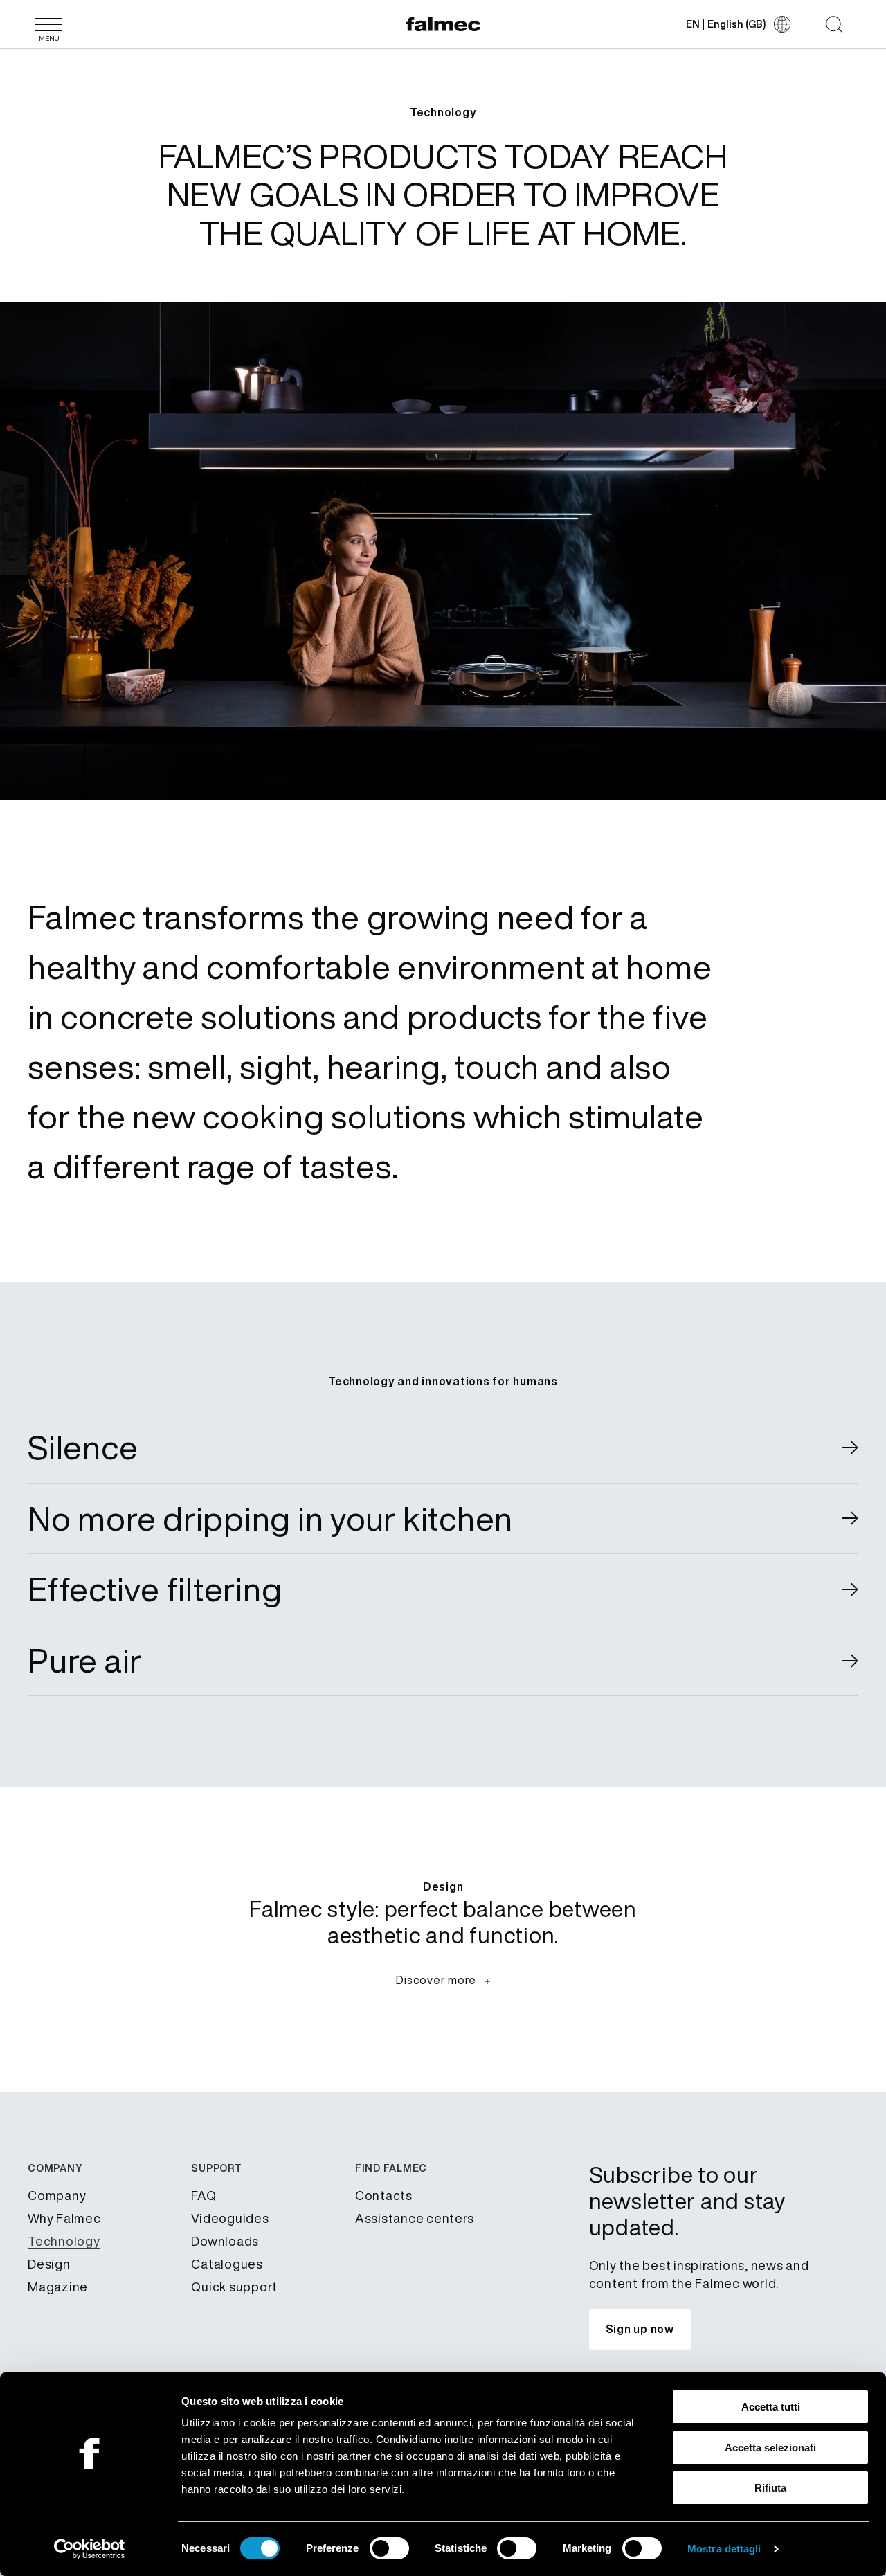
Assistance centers (415, 2218)
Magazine (58, 2287)
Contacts (384, 2195)
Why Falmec (64, 2218)
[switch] (389, 2548)
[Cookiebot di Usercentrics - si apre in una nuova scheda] (90, 2549)
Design (49, 2264)
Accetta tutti (771, 2407)
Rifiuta (770, 2488)
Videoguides (230, 2218)
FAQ (204, 2195)
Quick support (234, 2287)
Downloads (225, 2241)
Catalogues (227, 2264)
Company (57, 2195)
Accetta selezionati (770, 2448)
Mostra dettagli (724, 2549)
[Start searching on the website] (834, 24)
